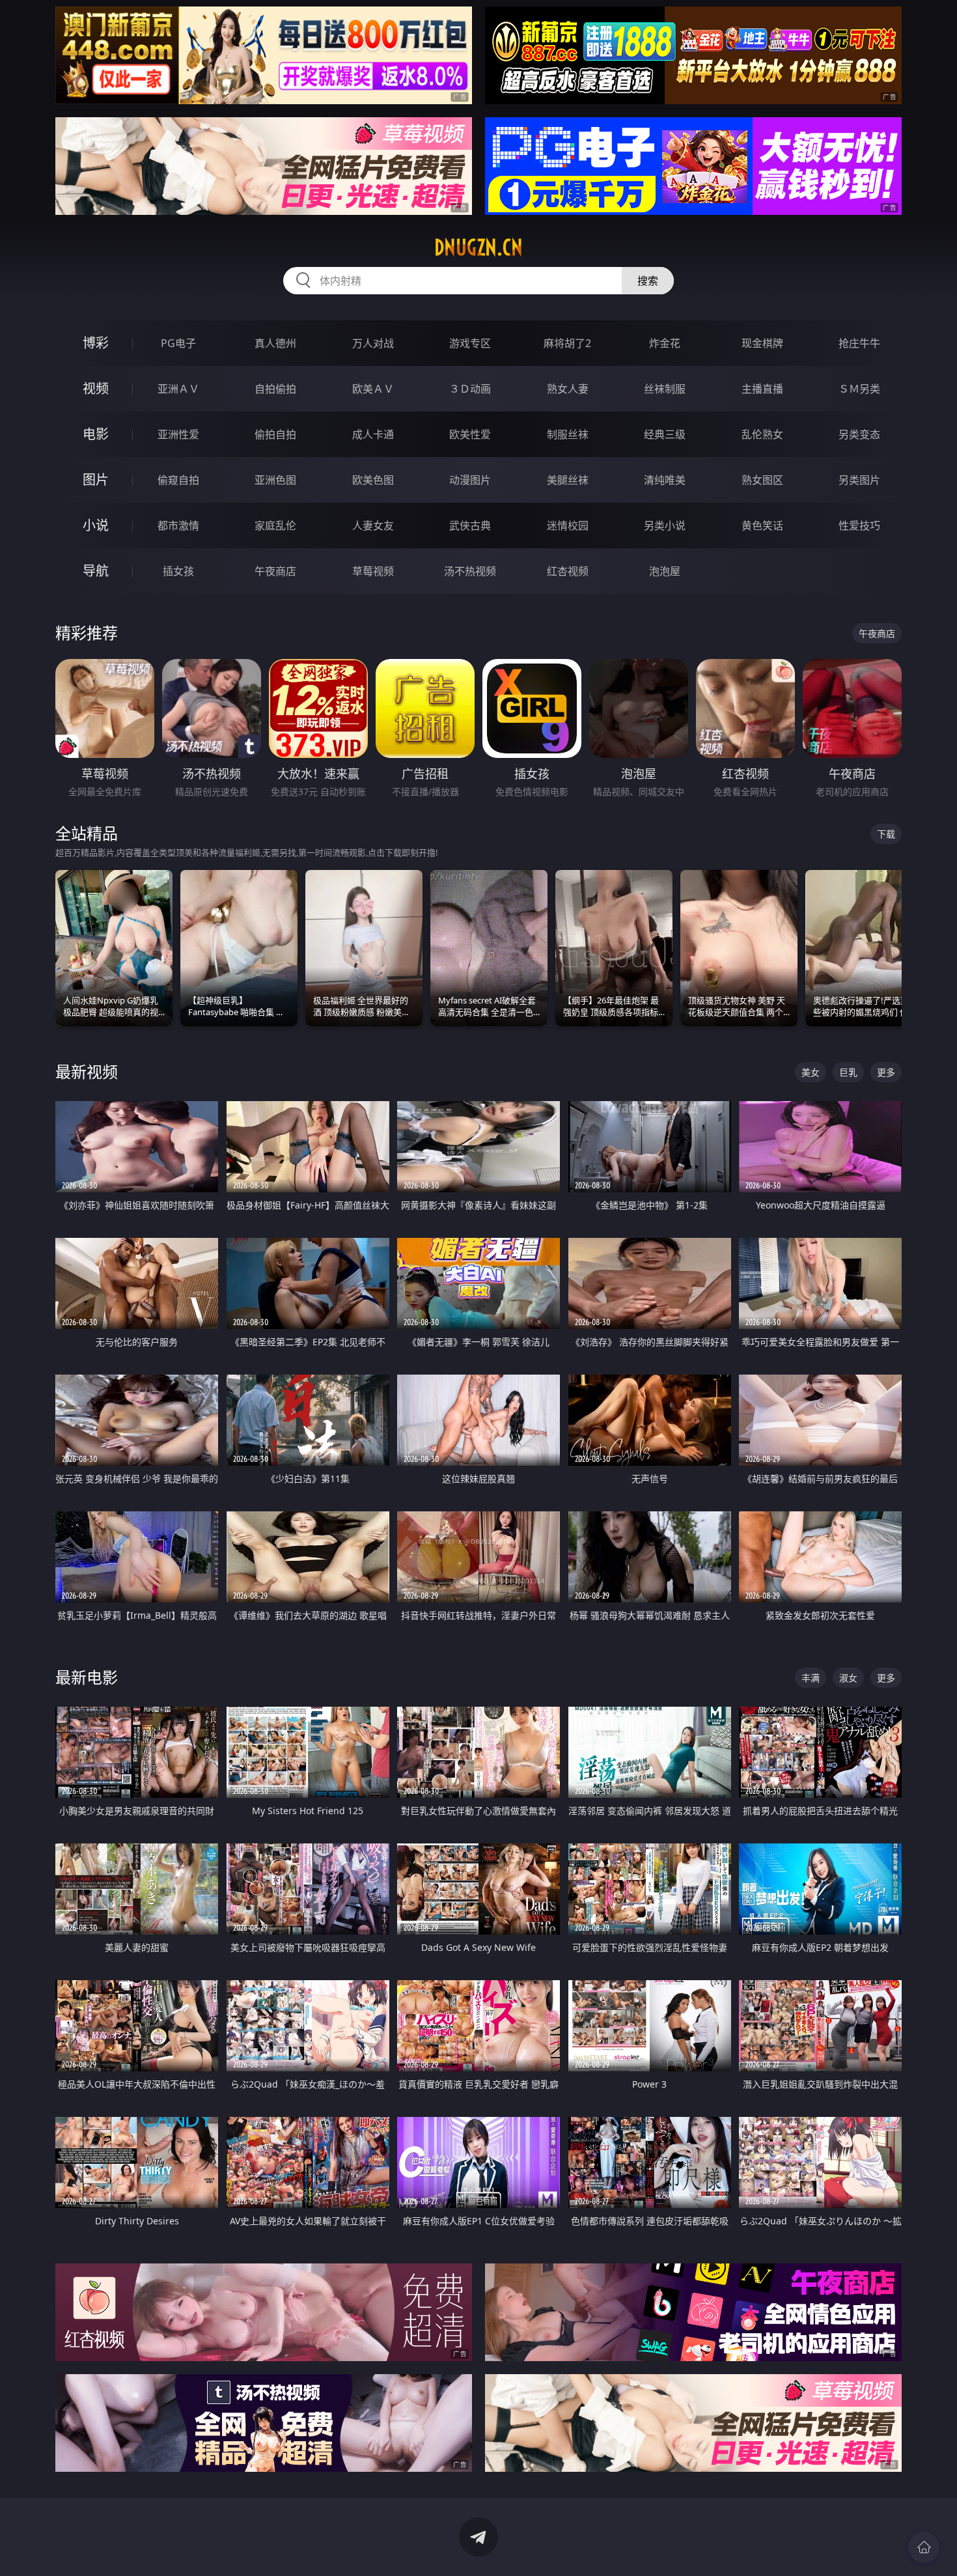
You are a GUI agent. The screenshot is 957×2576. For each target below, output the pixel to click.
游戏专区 (470, 343)
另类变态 (859, 434)
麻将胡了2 (567, 343)
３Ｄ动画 (470, 389)
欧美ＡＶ (373, 389)
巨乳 (848, 1072)
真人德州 (275, 343)
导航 (96, 571)
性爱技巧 (859, 525)
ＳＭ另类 (859, 389)
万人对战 (373, 343)
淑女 (848, 1678)
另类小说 (665, 525)
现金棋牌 (762, 343)
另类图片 (859, 480)
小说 (96, 525)
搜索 (648, 281)
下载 (886, 834)
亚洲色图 (275, 480)
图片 (96, 480)
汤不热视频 (470, 571)
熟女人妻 (568, 389)
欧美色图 (373, 480)
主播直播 (762, 389)
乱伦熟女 (762, 434)
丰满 (811, 1678)
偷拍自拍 (275, 434)
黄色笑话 (762, 525)
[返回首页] (924, 2547)
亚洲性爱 (178, 434)
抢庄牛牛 (859, 343)
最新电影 (87, 1677)
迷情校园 (568, 525)
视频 (96, 388)
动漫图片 (470, 480)
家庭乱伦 (275, 525)
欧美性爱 (470, 434)
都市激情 (178, 525)
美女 (811, 1072)
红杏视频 (568, 571)
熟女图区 (762, 480)
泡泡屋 (665, 571)
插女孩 (178, 571)
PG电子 (178, 343)
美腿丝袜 (568, 480)
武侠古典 (470, 525)
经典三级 (665, 434)
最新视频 (87, 1071)
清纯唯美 (665, 480)
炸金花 (665, 343)
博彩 (96, 343)
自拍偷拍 (275, 389)
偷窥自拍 (178, 480)
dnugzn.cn (478, 247)
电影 (96, 434)
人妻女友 (373, 525)
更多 (886, 1072)
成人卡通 (373, 434)
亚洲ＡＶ (178, 389)
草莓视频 (373, 571)
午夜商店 (275, 571)
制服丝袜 (568, 434)
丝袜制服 (665, 389)
